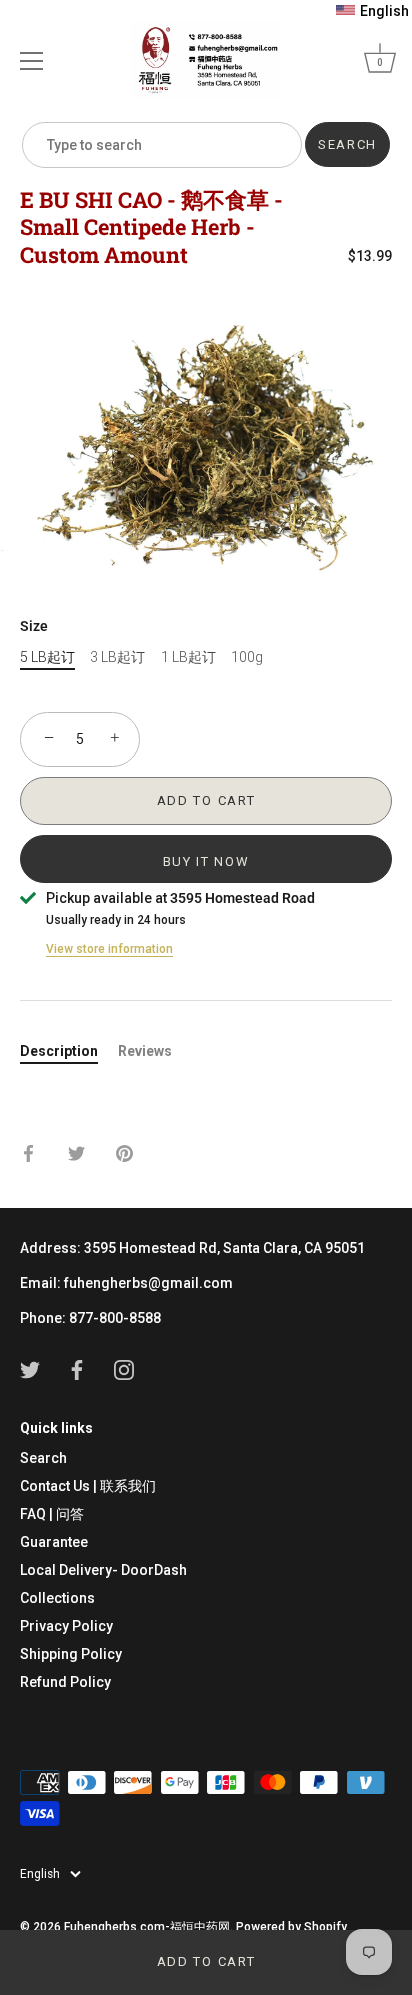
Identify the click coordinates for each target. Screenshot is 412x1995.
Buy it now (206, 861)
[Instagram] (124, 1369)
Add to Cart (206, 1961)
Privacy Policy (66, 1626)
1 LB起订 (188, 657)
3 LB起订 (117, 657)
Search (43, 1458)
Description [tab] (59, 1051)
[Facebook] (77, 1369)
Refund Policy (65, 1682)
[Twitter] (30, 1369)
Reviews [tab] (145, 1051)
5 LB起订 (47, 657)
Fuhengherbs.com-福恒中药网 (147, 1927)
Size (34, 626)
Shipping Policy (71, 1654)
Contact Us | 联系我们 (88, 1486)
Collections (57, 1598)
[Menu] (32, 61)
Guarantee (54, 1542)
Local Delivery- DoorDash (103, 1570)
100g (247, 657)
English (40, 1874)
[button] (372, 11)
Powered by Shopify (291, 1927)
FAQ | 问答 (52, 1514)
